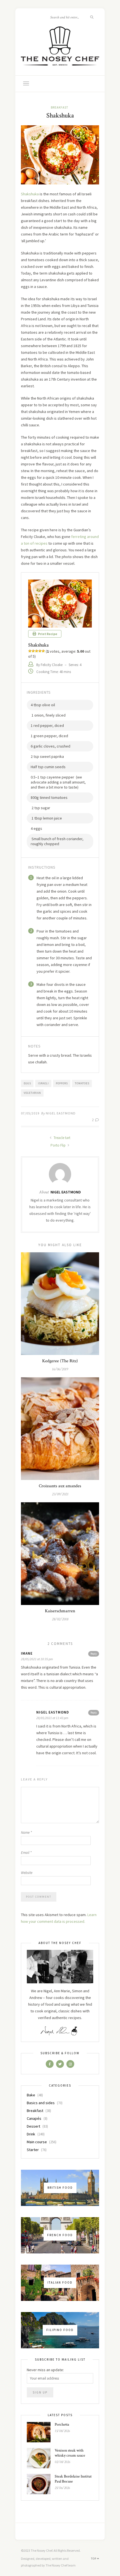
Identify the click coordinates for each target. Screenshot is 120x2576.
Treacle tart (62, 1138)
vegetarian (32, 1093)
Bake (31, 2095)
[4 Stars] (40, 651)
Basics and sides (41, 2103)
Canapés (34, 2118)
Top (94, 2559)
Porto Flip (58, 1145)
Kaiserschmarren (60, 1611)
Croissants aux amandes (60, 1486)
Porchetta (62, 2424)
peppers (62, 1083)
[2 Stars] (33, 651)
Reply (94, 1654)
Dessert (33, 2126)
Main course (37, 2142)
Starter (33, 2150)
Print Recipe (47, 634)
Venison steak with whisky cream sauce (70, 2453)
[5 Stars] (43, 651)
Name (26, 1833)
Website (27, 1873)
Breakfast (59, 107)
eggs (27, 1083)
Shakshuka (30, 194)
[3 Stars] (37, 651)
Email (26, 1853)
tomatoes (82, 1083)
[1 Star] (30, 651)
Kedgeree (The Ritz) (60, 1361)
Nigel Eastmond (61, 1113)
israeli (43, 1083)
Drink (31, 2134)
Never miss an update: (45, 2370)
